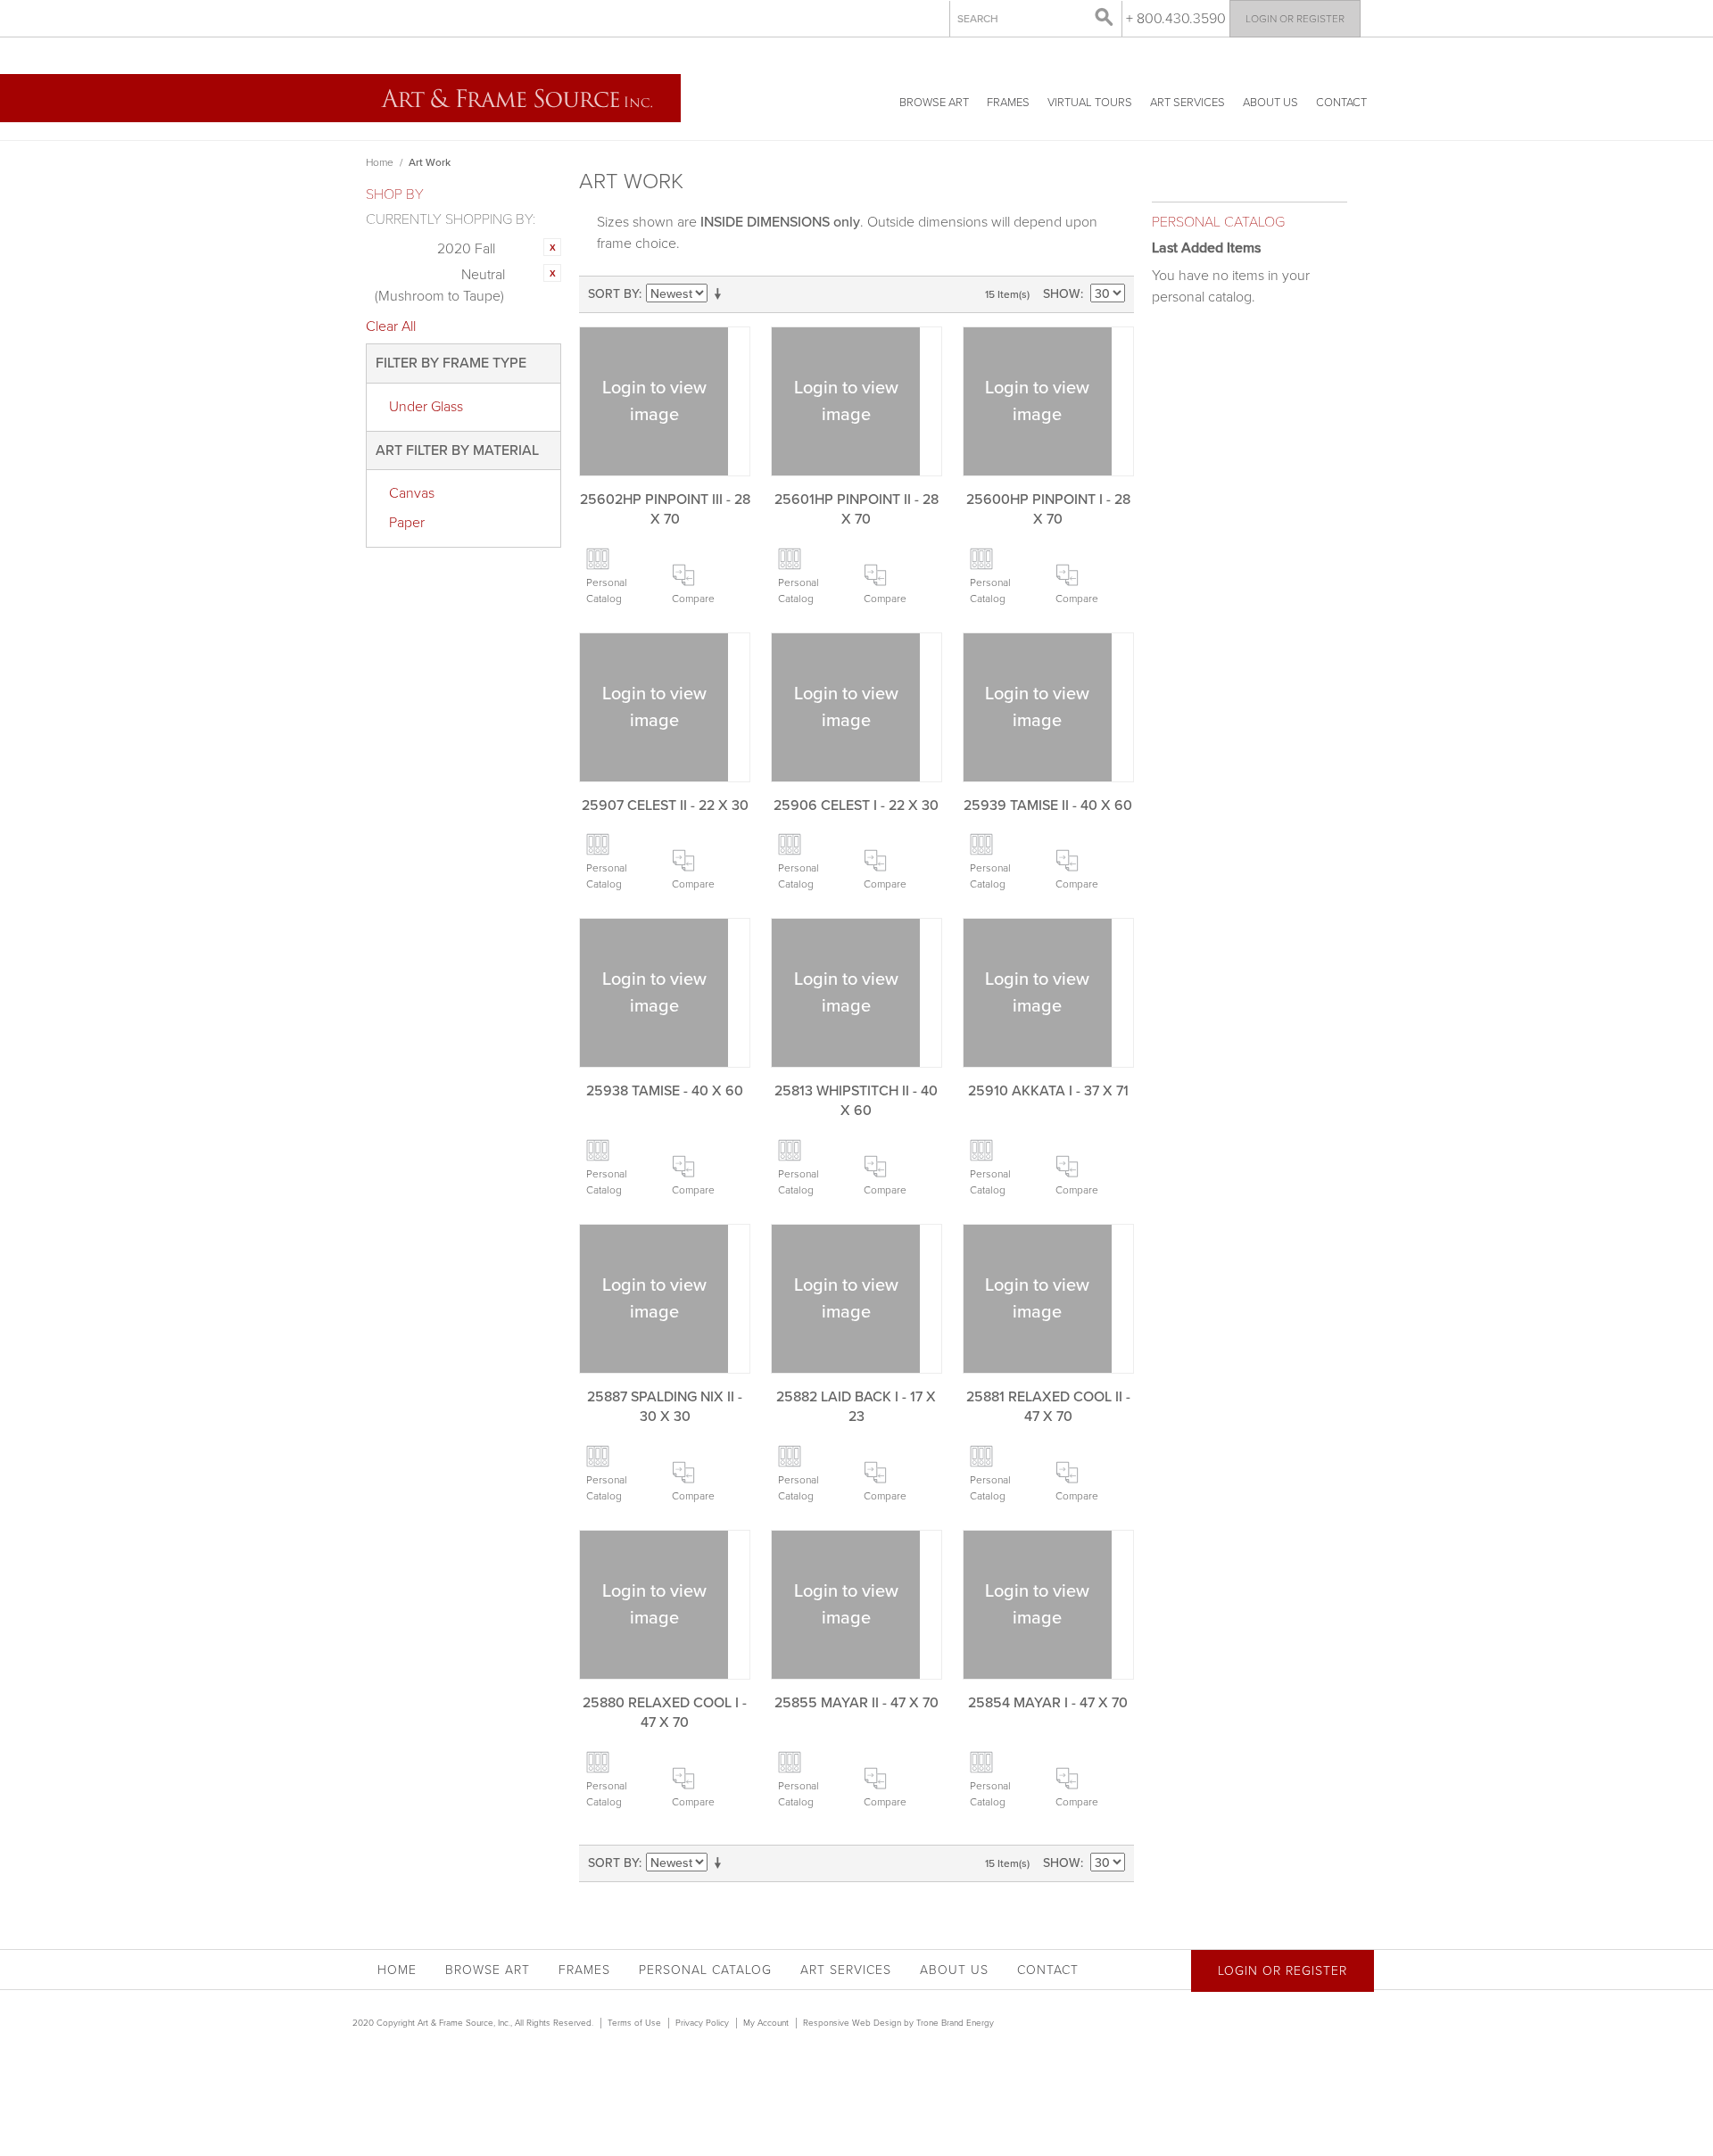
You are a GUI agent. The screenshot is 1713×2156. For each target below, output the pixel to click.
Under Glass (426, 407)
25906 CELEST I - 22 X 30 (856, 805)
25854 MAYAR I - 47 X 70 (1048, 1703)
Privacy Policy (702, 2023)
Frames (1008, 103)
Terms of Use (634, 2023)
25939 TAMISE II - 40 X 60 (1048, 805)
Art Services (1188, 103)
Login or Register (1295, 19)
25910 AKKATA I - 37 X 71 (1048, 1091)
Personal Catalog (607, 591)
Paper (407, 523)
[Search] (1105, 18)
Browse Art (934, 103)
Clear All (391, 326)
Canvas (412, 493)
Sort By (613, 294)
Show (1062, 294)
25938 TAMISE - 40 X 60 (665, 1091)
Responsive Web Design (852, 2023)
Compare (693, 599)
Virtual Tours (1090, 103)
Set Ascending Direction (721, 294)
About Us (1270, 103)
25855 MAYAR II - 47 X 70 (856, 1703)
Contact (1341, 103)
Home (380, 162)
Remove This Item (552, 247)
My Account (766, 2023)
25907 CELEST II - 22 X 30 (665, 805)
